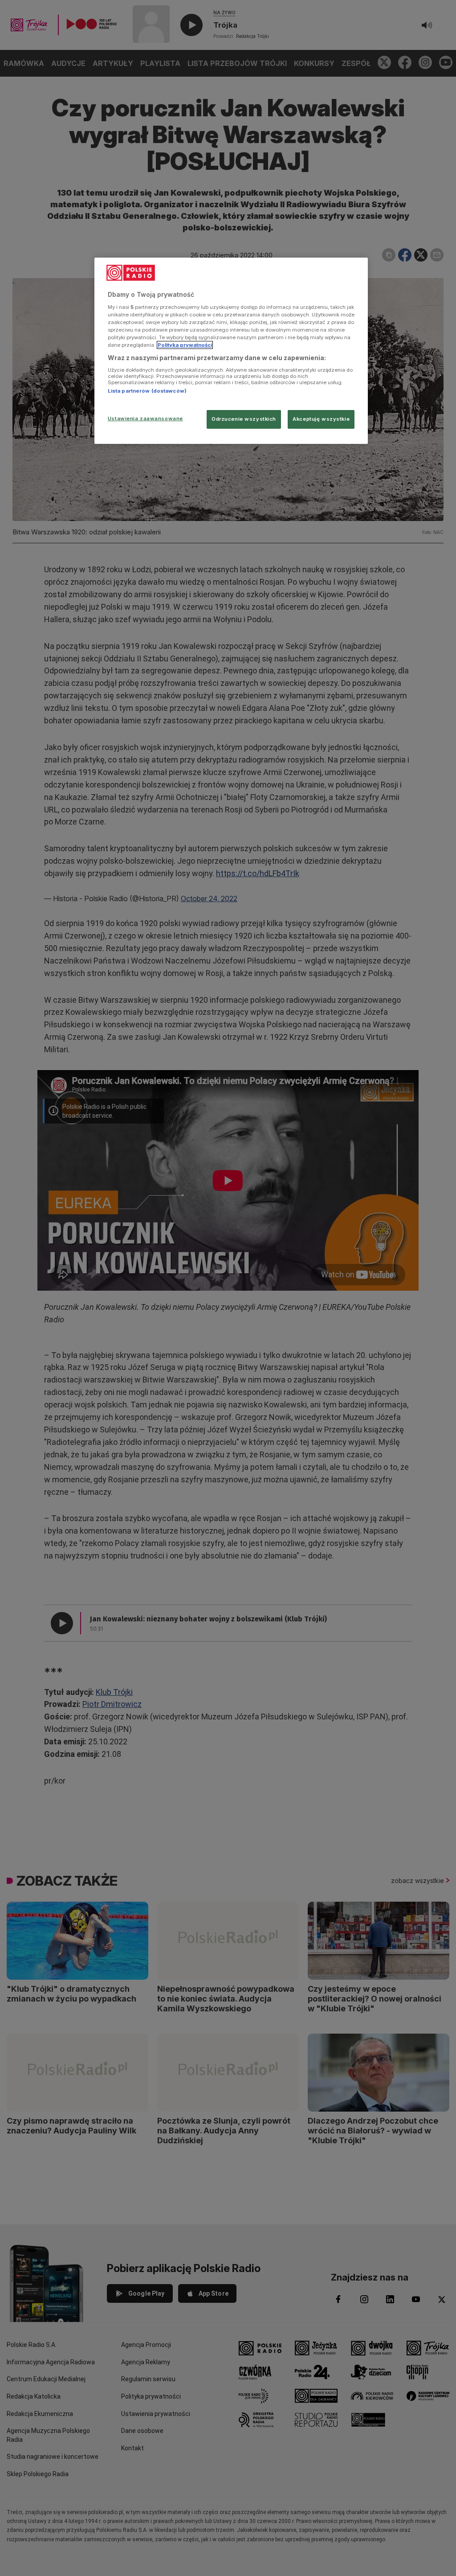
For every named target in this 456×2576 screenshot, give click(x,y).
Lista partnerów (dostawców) (147, 391)
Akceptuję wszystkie (321, 419)
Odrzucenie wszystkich (244, 419)
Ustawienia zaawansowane (145, 418)
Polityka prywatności (185, 345)
